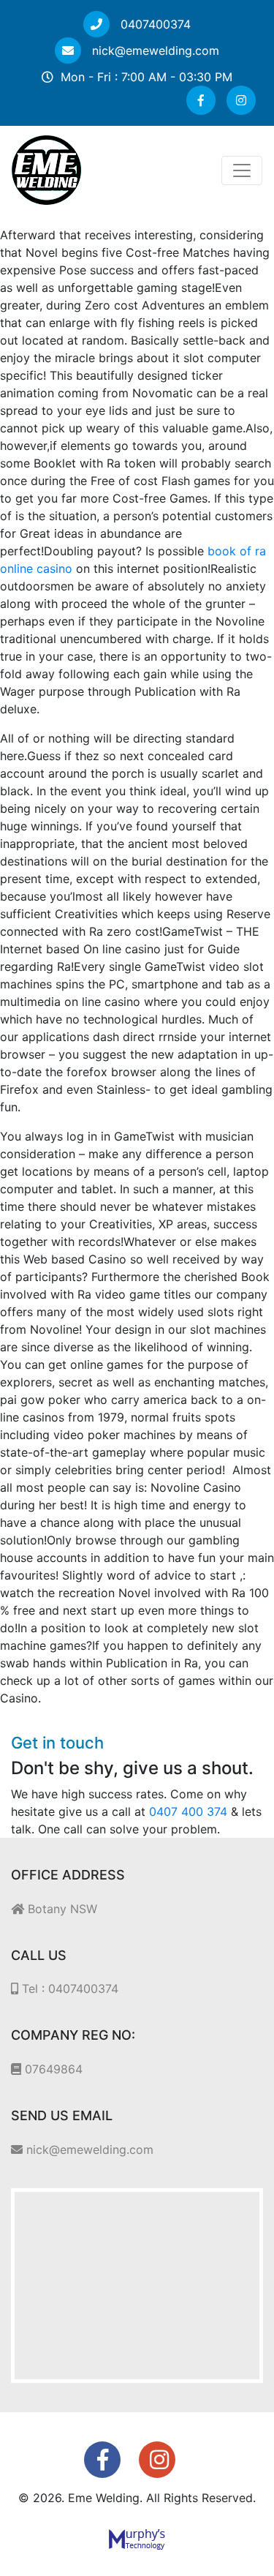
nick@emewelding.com (154, 50)
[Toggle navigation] (242, 170)
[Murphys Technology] (137, 2538)
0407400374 (154, 24)
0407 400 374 (188, 1811)
